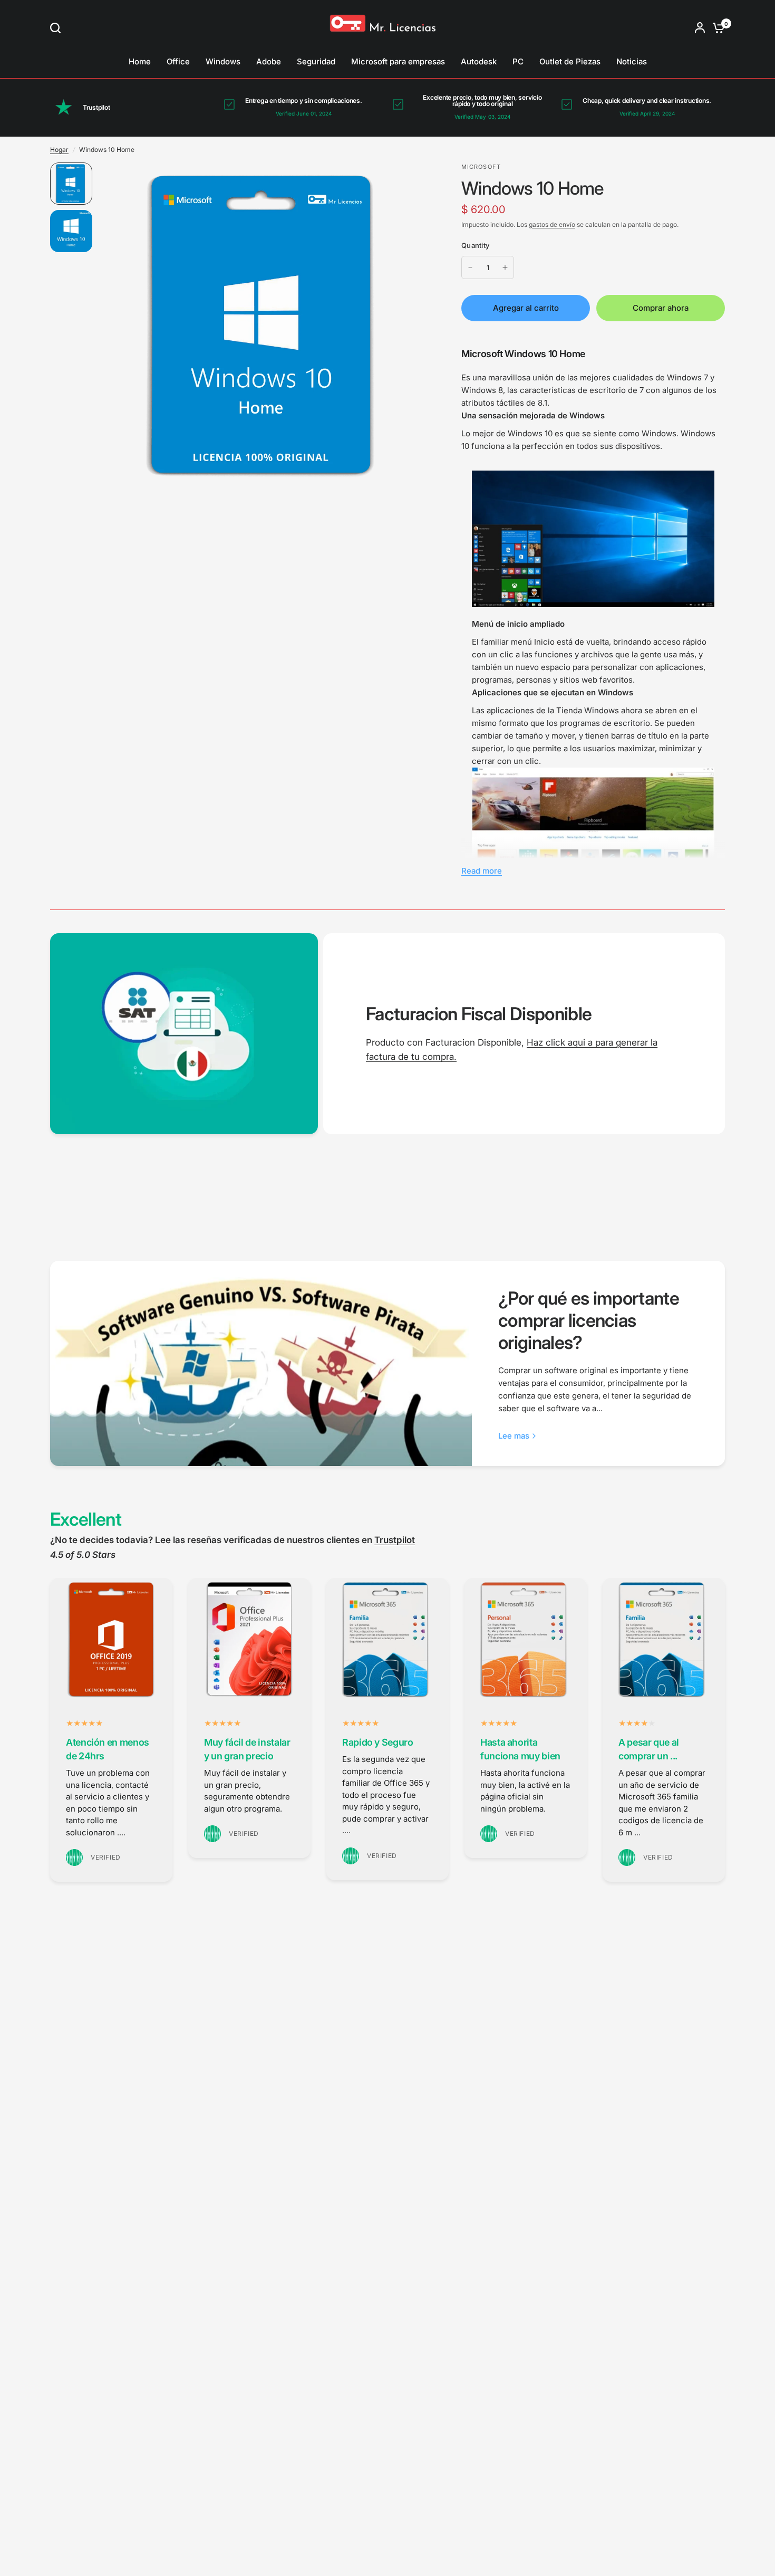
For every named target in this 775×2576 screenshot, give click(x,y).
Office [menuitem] (178, 61)
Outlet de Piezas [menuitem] (570, 61)
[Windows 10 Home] (266, 323)
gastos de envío (552, 224)
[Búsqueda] (58, 28)
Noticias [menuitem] (632, 61)
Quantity (475, 245)
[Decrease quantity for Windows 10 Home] (470, 267)
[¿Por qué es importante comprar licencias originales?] (261, 1364)
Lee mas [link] (514, 1436)
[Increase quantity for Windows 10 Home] (505, 267)
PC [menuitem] (518, 61)
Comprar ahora (661, 308)
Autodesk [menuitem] (479, 61)
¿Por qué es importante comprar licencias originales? (589, 1320)
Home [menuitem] (140, 61)
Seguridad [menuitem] (316, 61)
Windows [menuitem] (223, 61)
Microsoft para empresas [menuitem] (398, 61)
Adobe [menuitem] (269, 61)
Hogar (59, 150)
